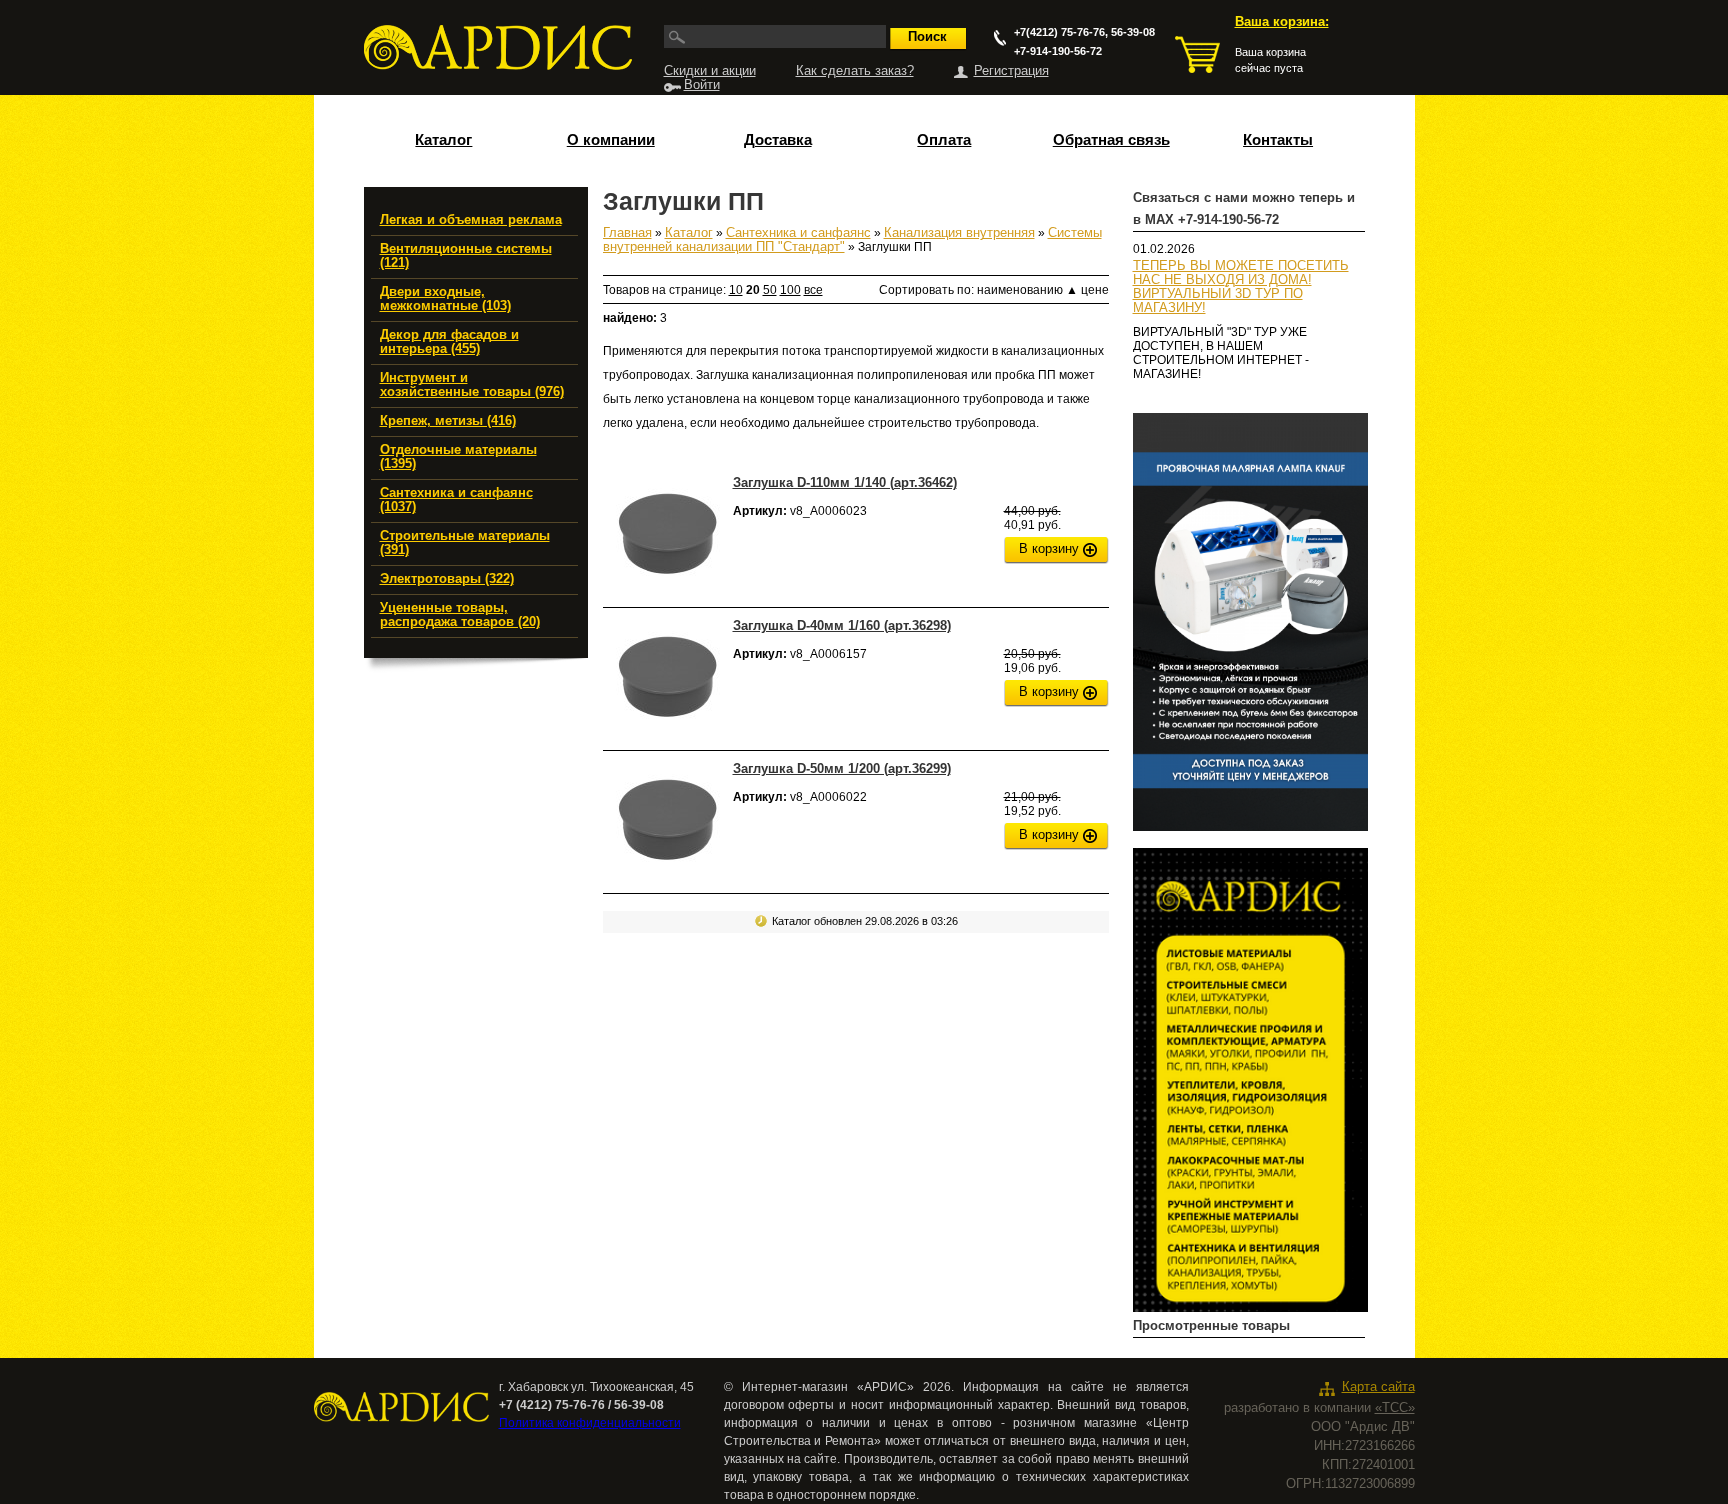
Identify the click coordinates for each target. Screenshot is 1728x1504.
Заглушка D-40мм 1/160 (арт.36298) (842, 625)
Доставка (778, 140)
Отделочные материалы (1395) (458, 457)
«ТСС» (1395, 1408)
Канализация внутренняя (959, 233)
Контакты (1278, 140)
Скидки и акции (710, 71)
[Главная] (498, 47)
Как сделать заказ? (855, 71)
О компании (611, 140)
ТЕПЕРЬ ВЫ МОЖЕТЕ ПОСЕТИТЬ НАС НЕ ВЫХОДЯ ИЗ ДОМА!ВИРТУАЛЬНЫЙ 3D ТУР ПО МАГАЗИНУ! (1241, 287)
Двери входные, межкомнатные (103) (445, 299)
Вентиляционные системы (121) (466, 256)
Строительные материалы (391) (465, 543)
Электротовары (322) (447, 579)
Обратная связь (1111, 140)
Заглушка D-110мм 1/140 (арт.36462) (845, 482)
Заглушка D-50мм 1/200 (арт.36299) (842, 768)
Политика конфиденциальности (590, 1423)
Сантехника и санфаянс (798, 233)
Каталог (443, 140)
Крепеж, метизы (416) (448, 421)
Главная (627, 233)
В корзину (1049, 549)
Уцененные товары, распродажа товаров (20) (460, 615)
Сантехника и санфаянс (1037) (456, 500)
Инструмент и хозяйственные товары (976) (472, 385)
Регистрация (1011, 71)
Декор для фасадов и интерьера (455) (449, 342)
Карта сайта (1378, 1387)
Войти (702, 85)
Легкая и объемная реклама (471, 220)
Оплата (944, 140)
